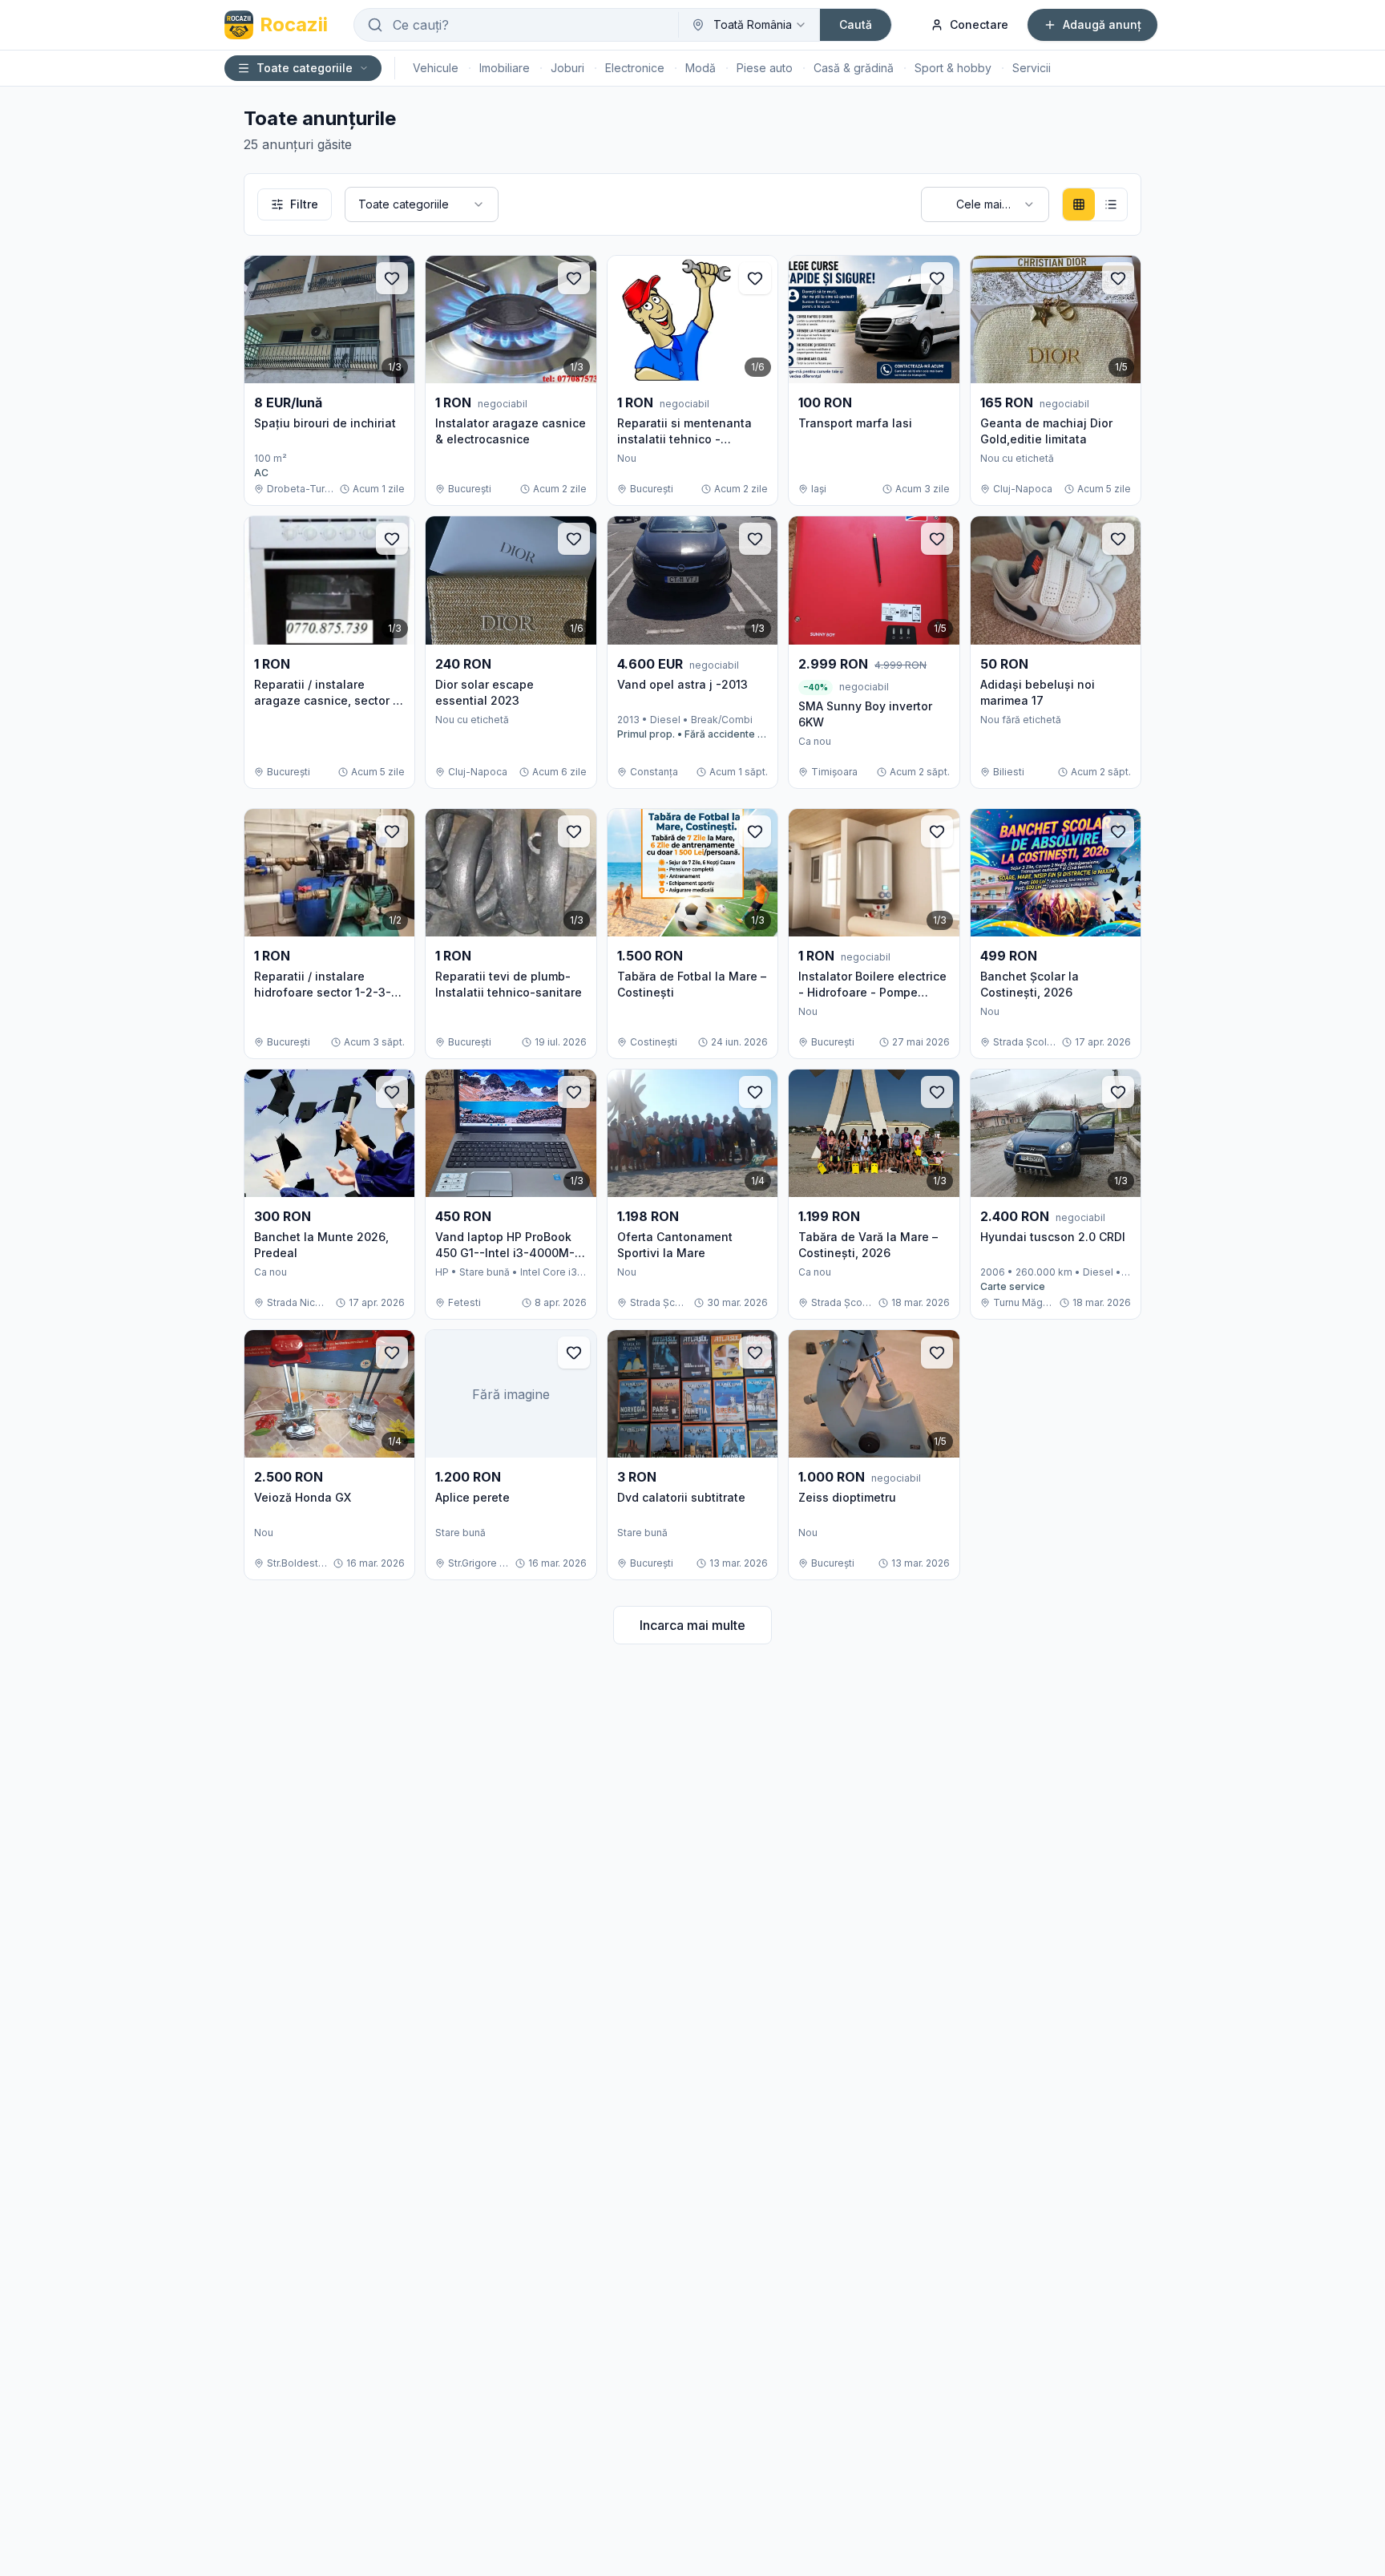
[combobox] (749, 25)
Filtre (304, 204)
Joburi (567, 68)
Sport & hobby (953, 68)
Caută (856, 24)
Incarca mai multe (692, 1625)
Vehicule (436, 68)
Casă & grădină (854, 68)
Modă (701, 68)
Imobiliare (505, 68)
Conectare (979, 24)
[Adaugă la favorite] (392, 278)
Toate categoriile (305, 68)
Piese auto (765, 68)
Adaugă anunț (1102, 24)
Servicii (1032, 68)
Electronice (635, 68)
